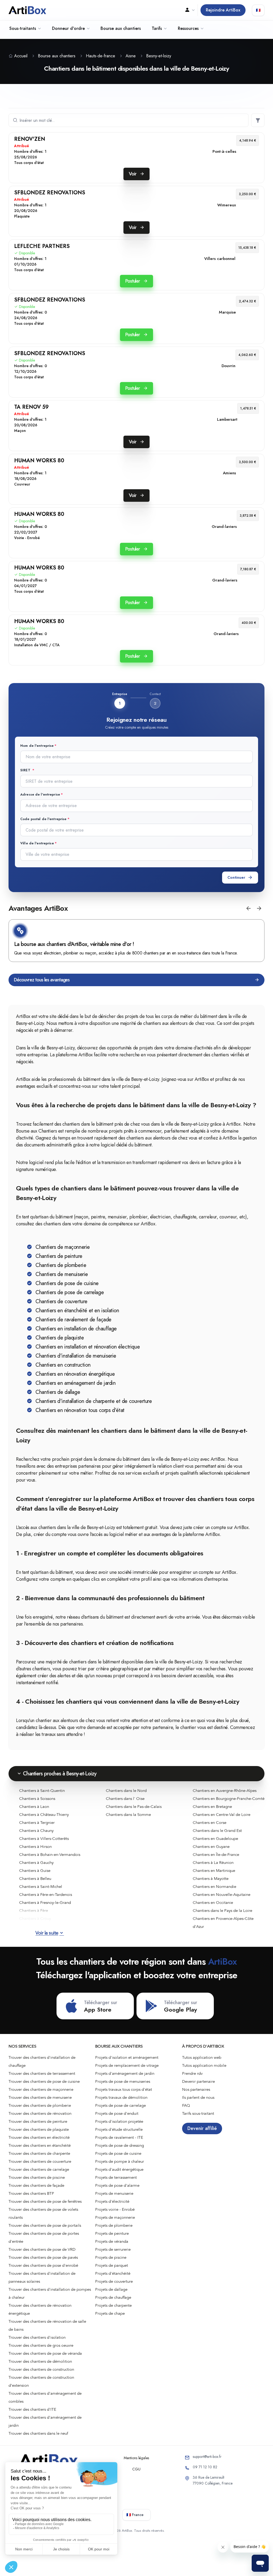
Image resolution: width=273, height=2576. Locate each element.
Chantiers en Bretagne (212, 1807)
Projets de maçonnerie (115, 2217)
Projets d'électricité (112, 2201)
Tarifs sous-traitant (198, 2113)
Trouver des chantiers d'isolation (37, 2337)
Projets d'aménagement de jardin (125, 2073)
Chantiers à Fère (34, 1911)
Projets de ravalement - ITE (119, 2137)
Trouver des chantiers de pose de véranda (45, 2353)
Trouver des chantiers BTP (31, 2193)
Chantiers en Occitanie (213, 1903)
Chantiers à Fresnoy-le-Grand (45, 1903)
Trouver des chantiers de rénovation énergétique (40, 2309)
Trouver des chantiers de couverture (40, 2161)
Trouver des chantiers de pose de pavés (43, 2257)
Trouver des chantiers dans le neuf (38, 2433)
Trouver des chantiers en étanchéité (40, 2145)
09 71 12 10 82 (205, 2467)
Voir (133, 174)
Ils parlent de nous (198, 2097)
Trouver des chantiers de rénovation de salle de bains (47, 2325)
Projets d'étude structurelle (119, 2129)
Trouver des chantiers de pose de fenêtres (45, 2201)
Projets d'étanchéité (113, 2273)
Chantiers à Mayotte (211, 1879)
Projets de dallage (111, 2289)
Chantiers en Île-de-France (216, 1855)
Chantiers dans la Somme (128, 1815)
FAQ (186, 2105)
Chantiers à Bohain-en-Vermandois (50, 1855)
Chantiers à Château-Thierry (44, 1815)
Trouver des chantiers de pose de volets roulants (43, 2213)
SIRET (26, 770)
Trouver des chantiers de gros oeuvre (41, 2345)
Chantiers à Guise (35, 1871)
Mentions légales (136, 2458)
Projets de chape (110, 2313)
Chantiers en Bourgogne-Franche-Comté (229, 1799)
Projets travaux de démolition (121, 2097)
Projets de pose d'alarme (117, 2185)
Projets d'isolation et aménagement (127, 2057)
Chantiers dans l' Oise (125, 1799)
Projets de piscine (111, 2257)
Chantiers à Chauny (36, 1831)
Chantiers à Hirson (35, 1847)
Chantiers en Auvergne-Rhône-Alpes (225, 1791)
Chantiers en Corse (210, 1823)
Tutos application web (202, 2057)
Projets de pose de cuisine (118, 2153)
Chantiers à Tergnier (37, 1823)
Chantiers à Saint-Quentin (42, 1791)
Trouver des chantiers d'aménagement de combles (45, 2397)
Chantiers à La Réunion (213, 1863)
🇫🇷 (258, 10)
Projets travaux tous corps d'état (124, 2089)
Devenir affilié (202, 2128)
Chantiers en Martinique (214, 1871)
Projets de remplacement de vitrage (127, 2065)
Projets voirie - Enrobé (115, 2209)
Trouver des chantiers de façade (36, 2185)
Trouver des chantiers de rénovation (40, 2113)
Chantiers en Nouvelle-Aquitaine (222, 1895)
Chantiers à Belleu (35, 1879)
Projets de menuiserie (114, 2193)
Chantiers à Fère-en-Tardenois (46, 1895)
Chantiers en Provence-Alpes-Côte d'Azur (223, 1923)
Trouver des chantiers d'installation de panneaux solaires (42, 2277)
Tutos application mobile (204, 2065)
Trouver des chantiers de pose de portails (45, 2225)
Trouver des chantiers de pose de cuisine (44, 2081)
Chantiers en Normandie (214, 1887)
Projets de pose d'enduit (117, 2113)
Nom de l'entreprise (37, 746)
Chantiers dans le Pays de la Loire (222, 1911)
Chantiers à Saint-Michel (41, 1887)
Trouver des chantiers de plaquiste (39, 2129)
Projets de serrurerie (113, 2249)
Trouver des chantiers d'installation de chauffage (42, 2061)
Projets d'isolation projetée (119, 2121)
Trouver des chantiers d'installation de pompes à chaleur (50, 2293)
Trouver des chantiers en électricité (39, 2137)
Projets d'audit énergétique (119, 2169)
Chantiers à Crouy (35, 1919)
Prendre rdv (192, 2073)
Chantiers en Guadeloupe (215, 1839)
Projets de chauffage (113, 2297)
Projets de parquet (112, 2265)
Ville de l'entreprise (37, 843)
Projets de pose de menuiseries (123, 2081)
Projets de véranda (112, 2241)
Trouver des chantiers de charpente (39, 2153)
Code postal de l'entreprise (43, 819)
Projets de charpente (113, 2305)
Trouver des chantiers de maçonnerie (41, 2089)
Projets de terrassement (116, 2177)
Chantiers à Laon (34, 1807)
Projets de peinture (112, 2233)
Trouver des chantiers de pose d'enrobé (43, 2265)
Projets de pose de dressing (120, 2145)
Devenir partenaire (198, 2081)
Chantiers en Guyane (211, 1847)
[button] (248, 908)
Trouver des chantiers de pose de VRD (42, 2249)
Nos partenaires (196, 2089)
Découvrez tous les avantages (42, 980)
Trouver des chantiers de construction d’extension (41, 2381)
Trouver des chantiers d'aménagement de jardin (45, 2421)
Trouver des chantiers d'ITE (32, 2409)
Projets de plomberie (114, 2225)
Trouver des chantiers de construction (41, 2369)
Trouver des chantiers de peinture (38, 2121)
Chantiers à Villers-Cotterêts (44, 1839)
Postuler (133, 281)
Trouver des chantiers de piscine (37, 2177)
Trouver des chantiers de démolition (40, 2361)
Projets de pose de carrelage (121, 2105)
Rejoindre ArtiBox (223, 10)
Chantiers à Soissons (37, 1799)
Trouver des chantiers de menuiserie (40, 2097)
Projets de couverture (114, 2281)
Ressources (188, 28)
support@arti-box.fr (207, 2457)
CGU (136, 2469)
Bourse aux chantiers (121, 28)
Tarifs (157, 28)
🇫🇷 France (135, 2515)
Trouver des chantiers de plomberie (40, 2105)
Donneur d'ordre (68, 28)
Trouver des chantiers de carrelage (39, 2169)
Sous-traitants (23, 28)
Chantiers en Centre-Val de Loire (222, 1815)
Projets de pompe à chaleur (120, 2161)
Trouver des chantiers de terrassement (42, 2073)
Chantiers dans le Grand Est (217, 1831)
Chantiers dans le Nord (126, 1791)
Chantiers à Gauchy (36, 1863)
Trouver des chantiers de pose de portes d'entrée (44, 2237)
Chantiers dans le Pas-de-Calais (134, 1807)
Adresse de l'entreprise (40, 794)
